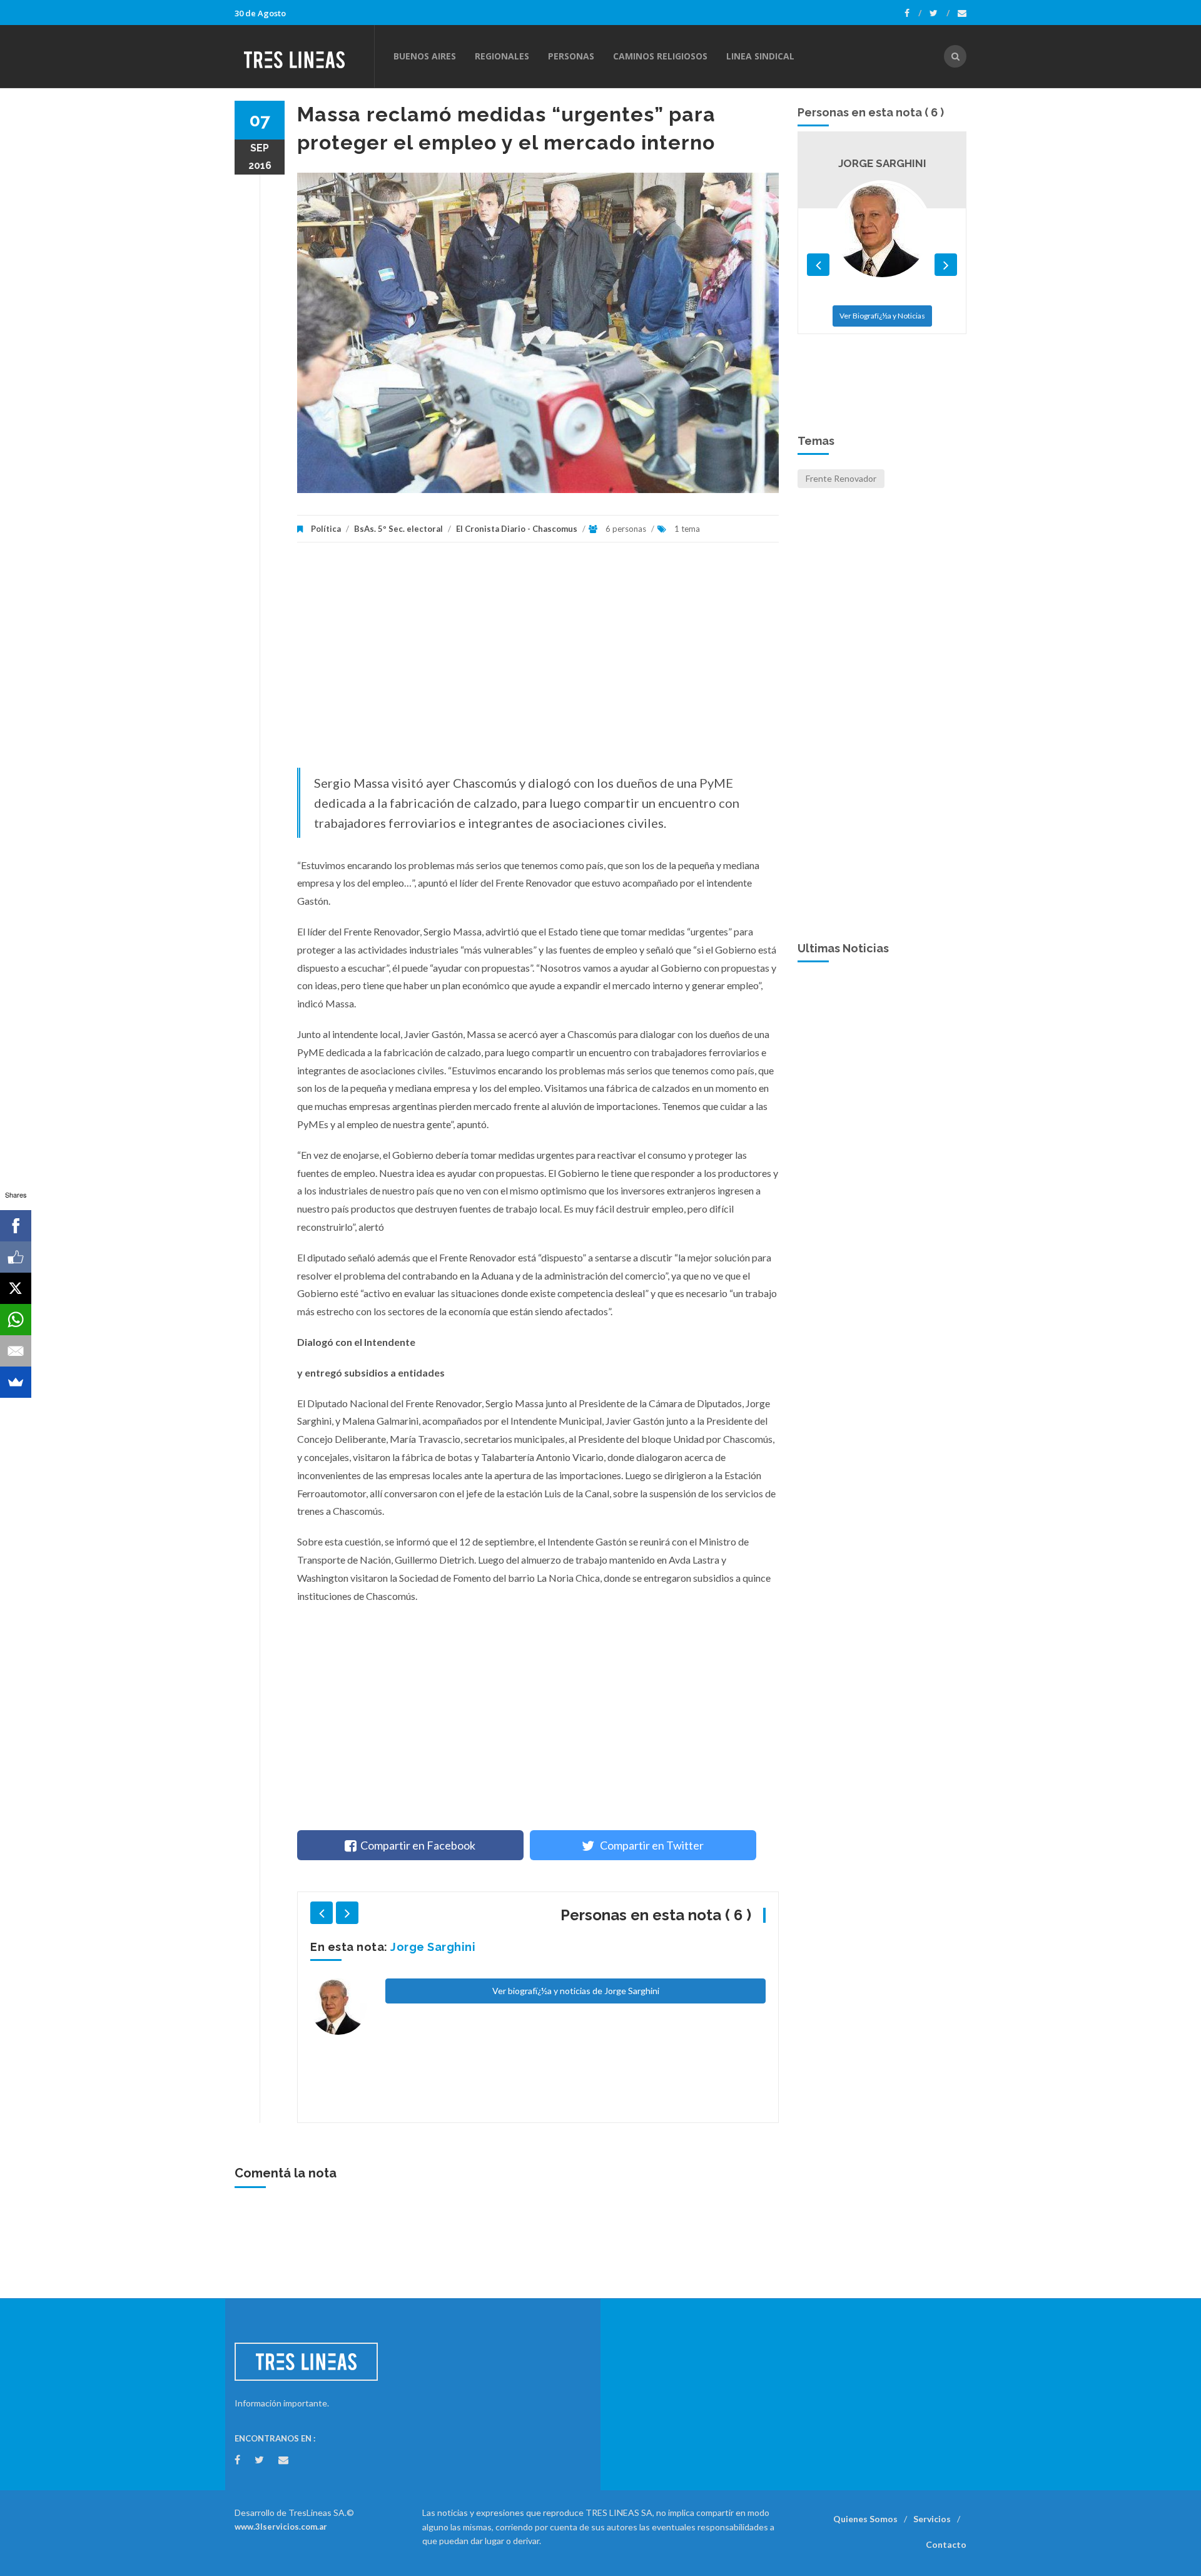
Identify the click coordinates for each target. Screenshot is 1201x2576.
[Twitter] (940, 13)
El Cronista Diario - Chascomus (517, 529)
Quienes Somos (865, 2519)
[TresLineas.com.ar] (304, 56)
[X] (16, 1288)
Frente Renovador (841, 478)
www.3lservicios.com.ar (281, 2527)
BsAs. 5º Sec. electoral (398, 529)
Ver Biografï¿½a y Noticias (882, 367)
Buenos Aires (425, 56)
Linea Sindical (760, 56)
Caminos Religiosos (660, 56)
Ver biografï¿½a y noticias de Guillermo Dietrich (575, 2059)
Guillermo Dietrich (445, 1947)
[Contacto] (962, 13)
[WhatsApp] (16, 1320)
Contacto (946, 2544)
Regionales (502, 56)
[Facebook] (913, 13)
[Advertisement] (538, 661)
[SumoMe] (16, 1382)
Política (326, 529)
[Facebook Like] (16, 1257)
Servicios (932, 2519)
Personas (571, 56)
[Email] (16, 1351)
